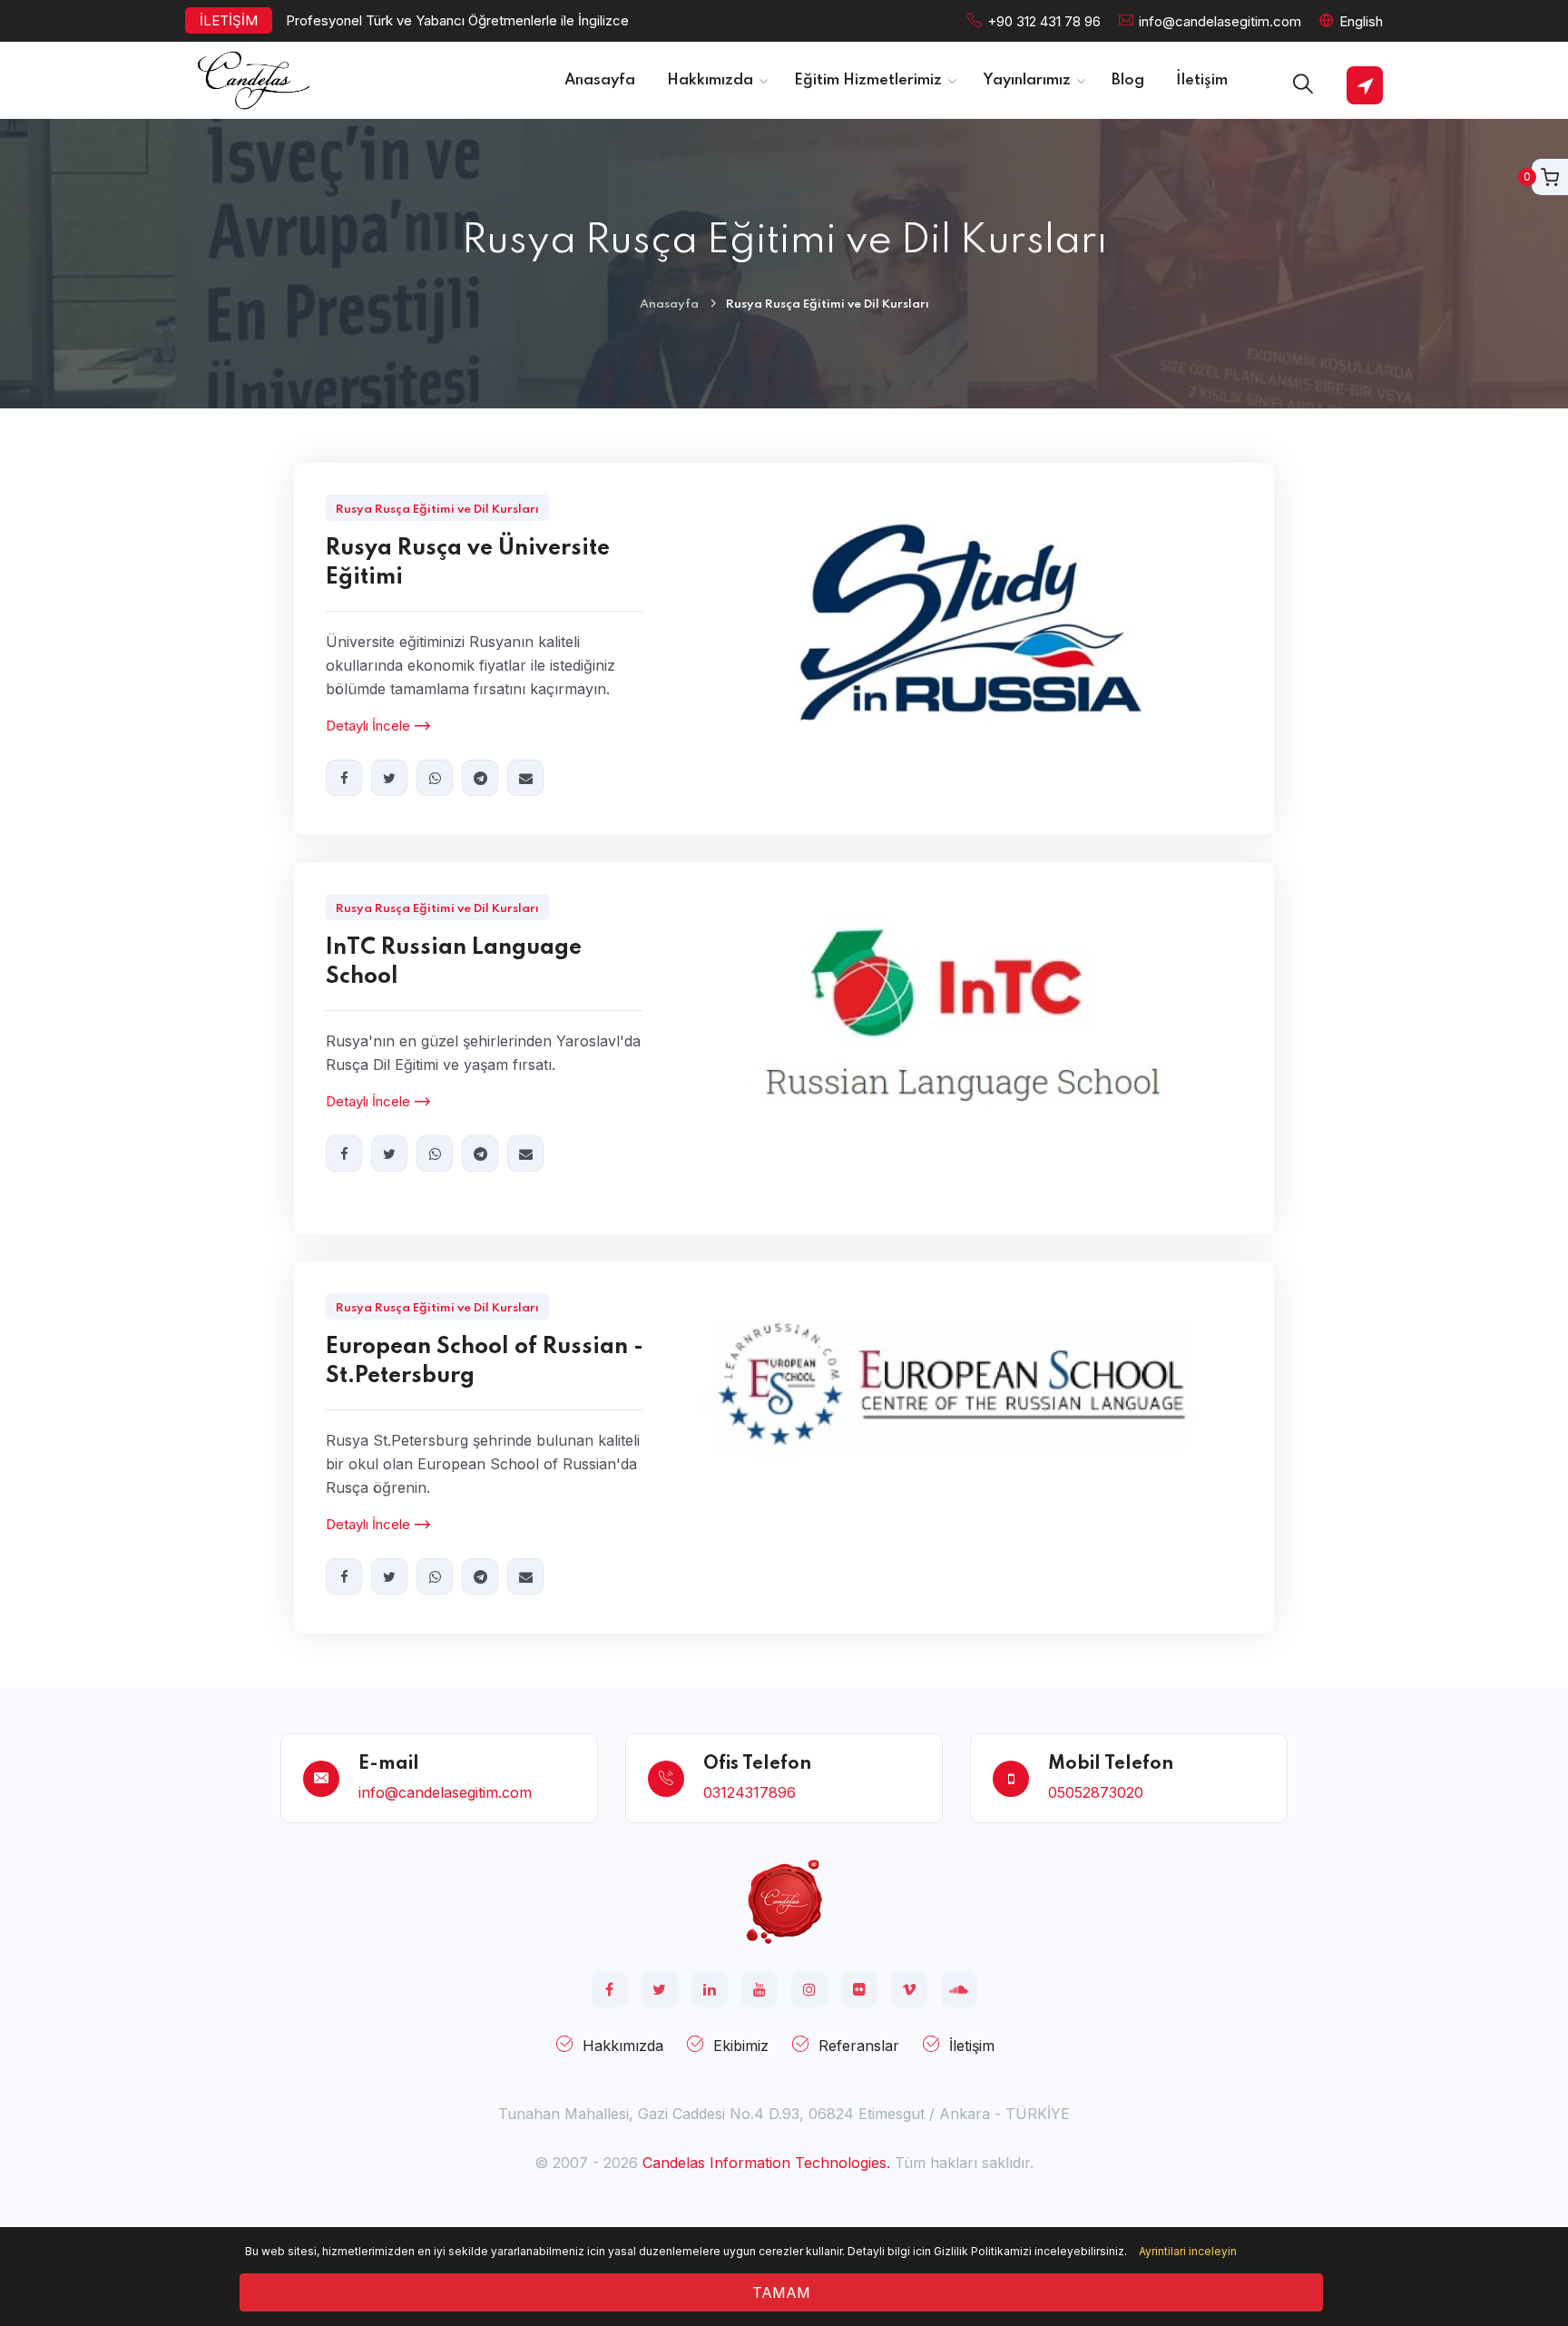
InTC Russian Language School (454, 962)
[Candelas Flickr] (859, 1989)
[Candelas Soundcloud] (959, 1989)
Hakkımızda (623, 2046)
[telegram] (480, 778)
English (1361, 21)
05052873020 (1096, 1792)
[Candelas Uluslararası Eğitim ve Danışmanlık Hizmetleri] (784, 1900)
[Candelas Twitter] (660, 1989)
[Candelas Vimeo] (909, 1989)
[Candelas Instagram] (809, 1989)
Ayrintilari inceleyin (1188, 2251)
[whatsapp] (435, 778)
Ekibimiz (741, 2046)
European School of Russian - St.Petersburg (485, 1362)
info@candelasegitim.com (1220, 21)
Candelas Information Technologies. (766, 2163)
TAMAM (781, 2292)
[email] (525, 778)
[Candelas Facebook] (610, 1989)
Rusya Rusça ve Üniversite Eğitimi (468, 563)
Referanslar (859, 2046)
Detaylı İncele (368, 726)
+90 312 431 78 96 (1044, 21)
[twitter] (389, 778)
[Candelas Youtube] (759, 1989)
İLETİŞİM (229, 20)
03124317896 (750, 1792)
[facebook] (344, 778)
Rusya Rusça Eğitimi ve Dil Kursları (437, 510)
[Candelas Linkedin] (710, 1989)
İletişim (972, 2046)
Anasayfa (669, 304)
